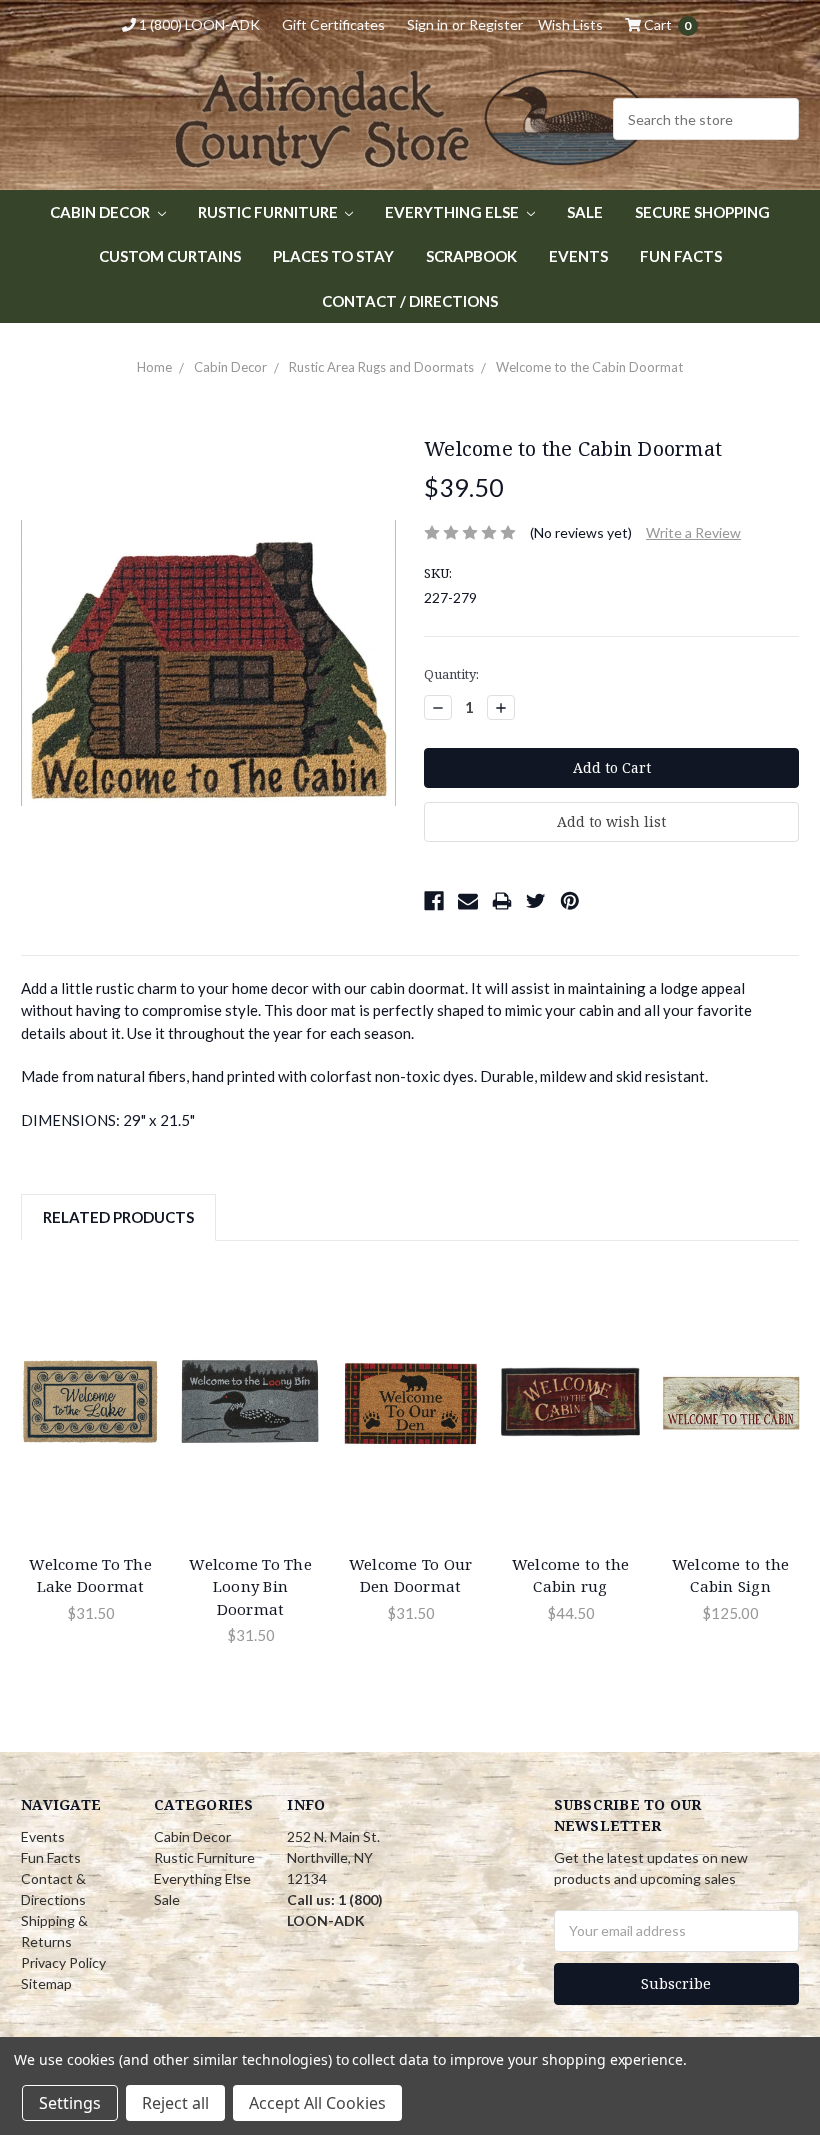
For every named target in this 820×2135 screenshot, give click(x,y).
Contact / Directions (410, 301)
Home (154, 367)
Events (578, 256)
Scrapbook (471, 256)
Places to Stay (333, 256)
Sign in (427, 24)
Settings (70, 2103)
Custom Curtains (170, 256)
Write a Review (693, 532)
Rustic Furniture (269, 212)
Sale (585, 212)
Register (496, 24)
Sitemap (46, 1983)
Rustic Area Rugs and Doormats (381, 367)
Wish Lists (570, 24)
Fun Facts (681, 256)
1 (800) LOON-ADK (198, 24)
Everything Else (453, 212)
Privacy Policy (63, 1962)
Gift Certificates (333, 24)
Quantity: (451, 674)
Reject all (175, 2103)
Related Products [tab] (118, 1217)
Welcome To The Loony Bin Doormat (250, 1586)
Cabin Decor (101, 212)
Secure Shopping (702, 212)
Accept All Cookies (317, 2103)
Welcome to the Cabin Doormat (589, 367)
